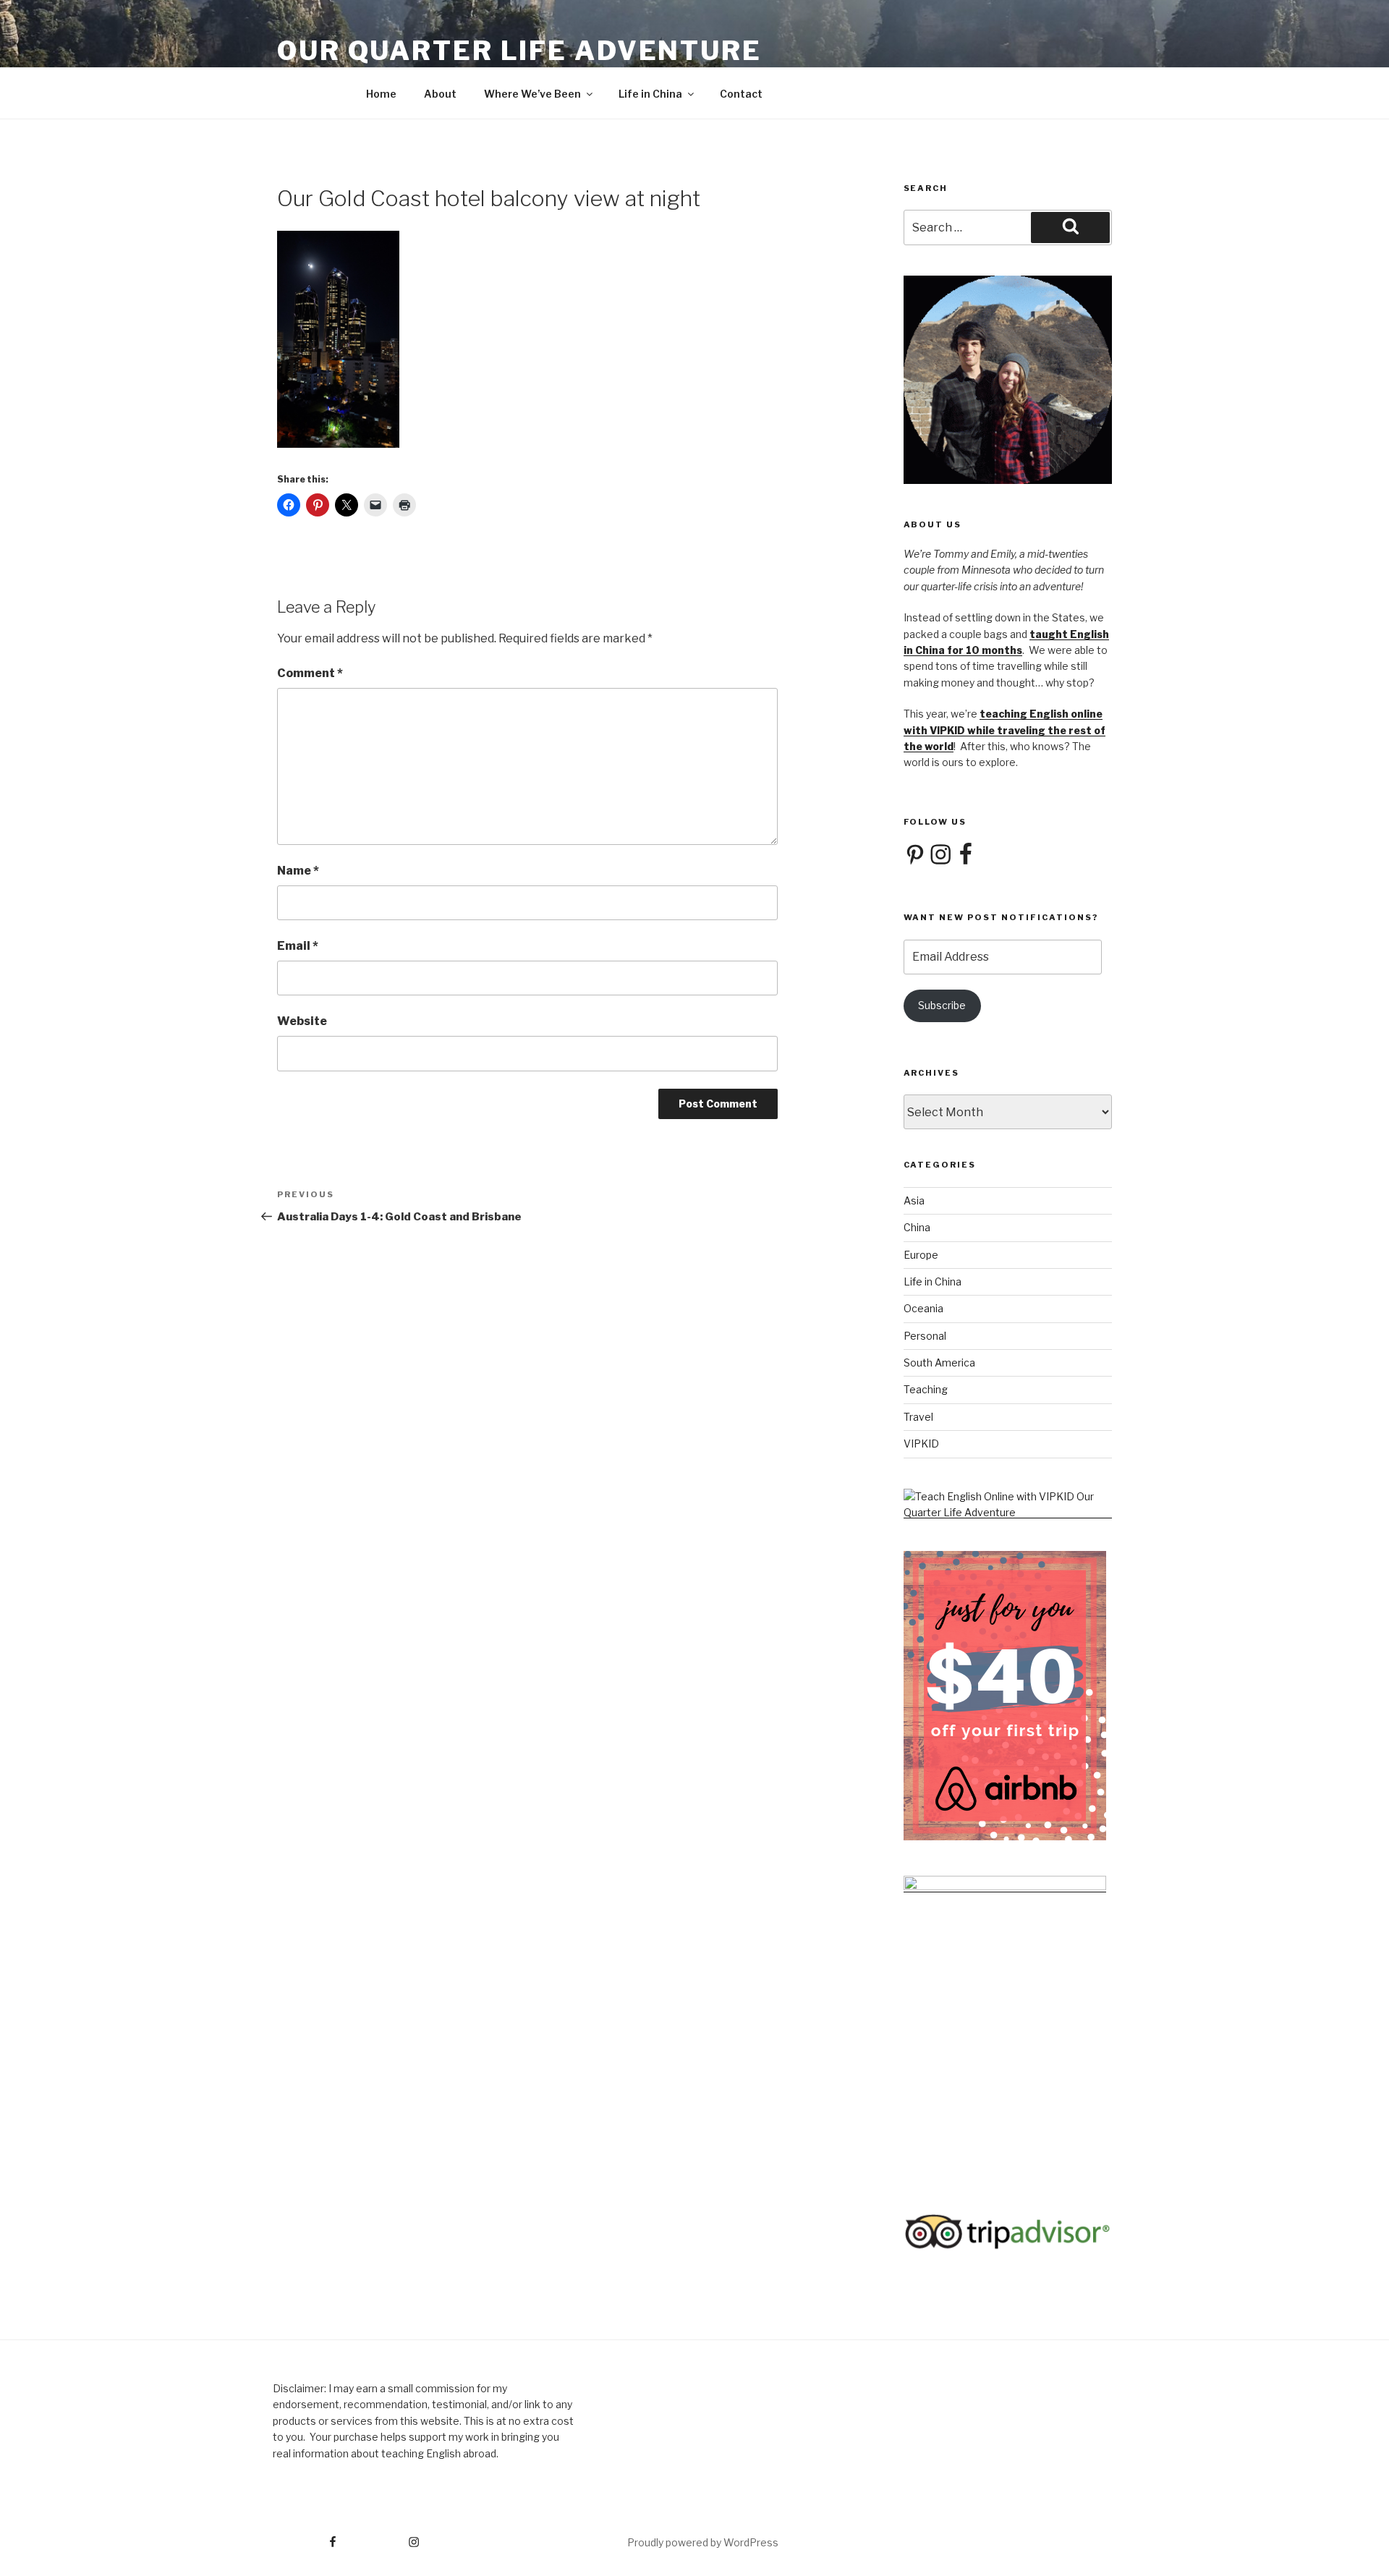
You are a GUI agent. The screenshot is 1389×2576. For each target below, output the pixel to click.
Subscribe (942, 1005)
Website (302, 1021)
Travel (918, 1417)
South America (939, 1363)
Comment (310, 673)
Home (381, 94)
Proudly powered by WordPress (703, 2542)
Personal (925, 1336)
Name (298, 871)
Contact (741, 94)
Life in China (650, 94)
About (440, 94)
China (917, 1227)
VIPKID (921, 1444)
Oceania (923, 1308)
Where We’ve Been (532, 94)
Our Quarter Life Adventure (519, 51)
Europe (921, 1255)
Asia (914, 1200)
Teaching (926, 1389)
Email (298, 946)
